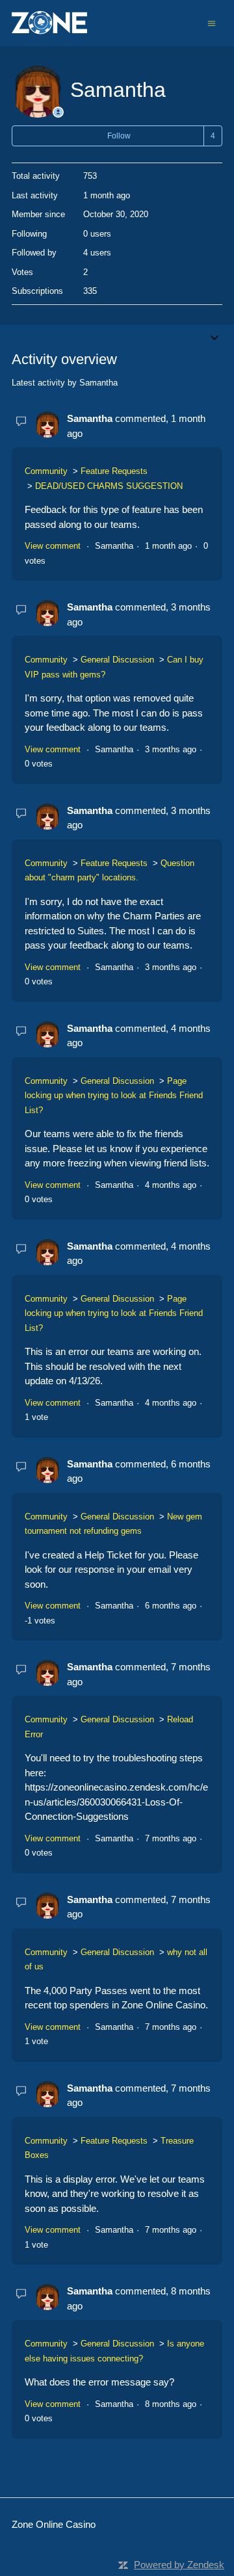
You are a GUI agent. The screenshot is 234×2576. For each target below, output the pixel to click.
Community (46, 471)
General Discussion (117, 660)
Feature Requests (114, 471)
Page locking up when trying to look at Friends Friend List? (114, 1096)
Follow (119, 136)
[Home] (49, 23)
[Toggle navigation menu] (212, 22)
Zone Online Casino (54, 2524)
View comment (53, 546)
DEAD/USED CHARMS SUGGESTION (109, 486)
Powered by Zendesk (179, 2565)
